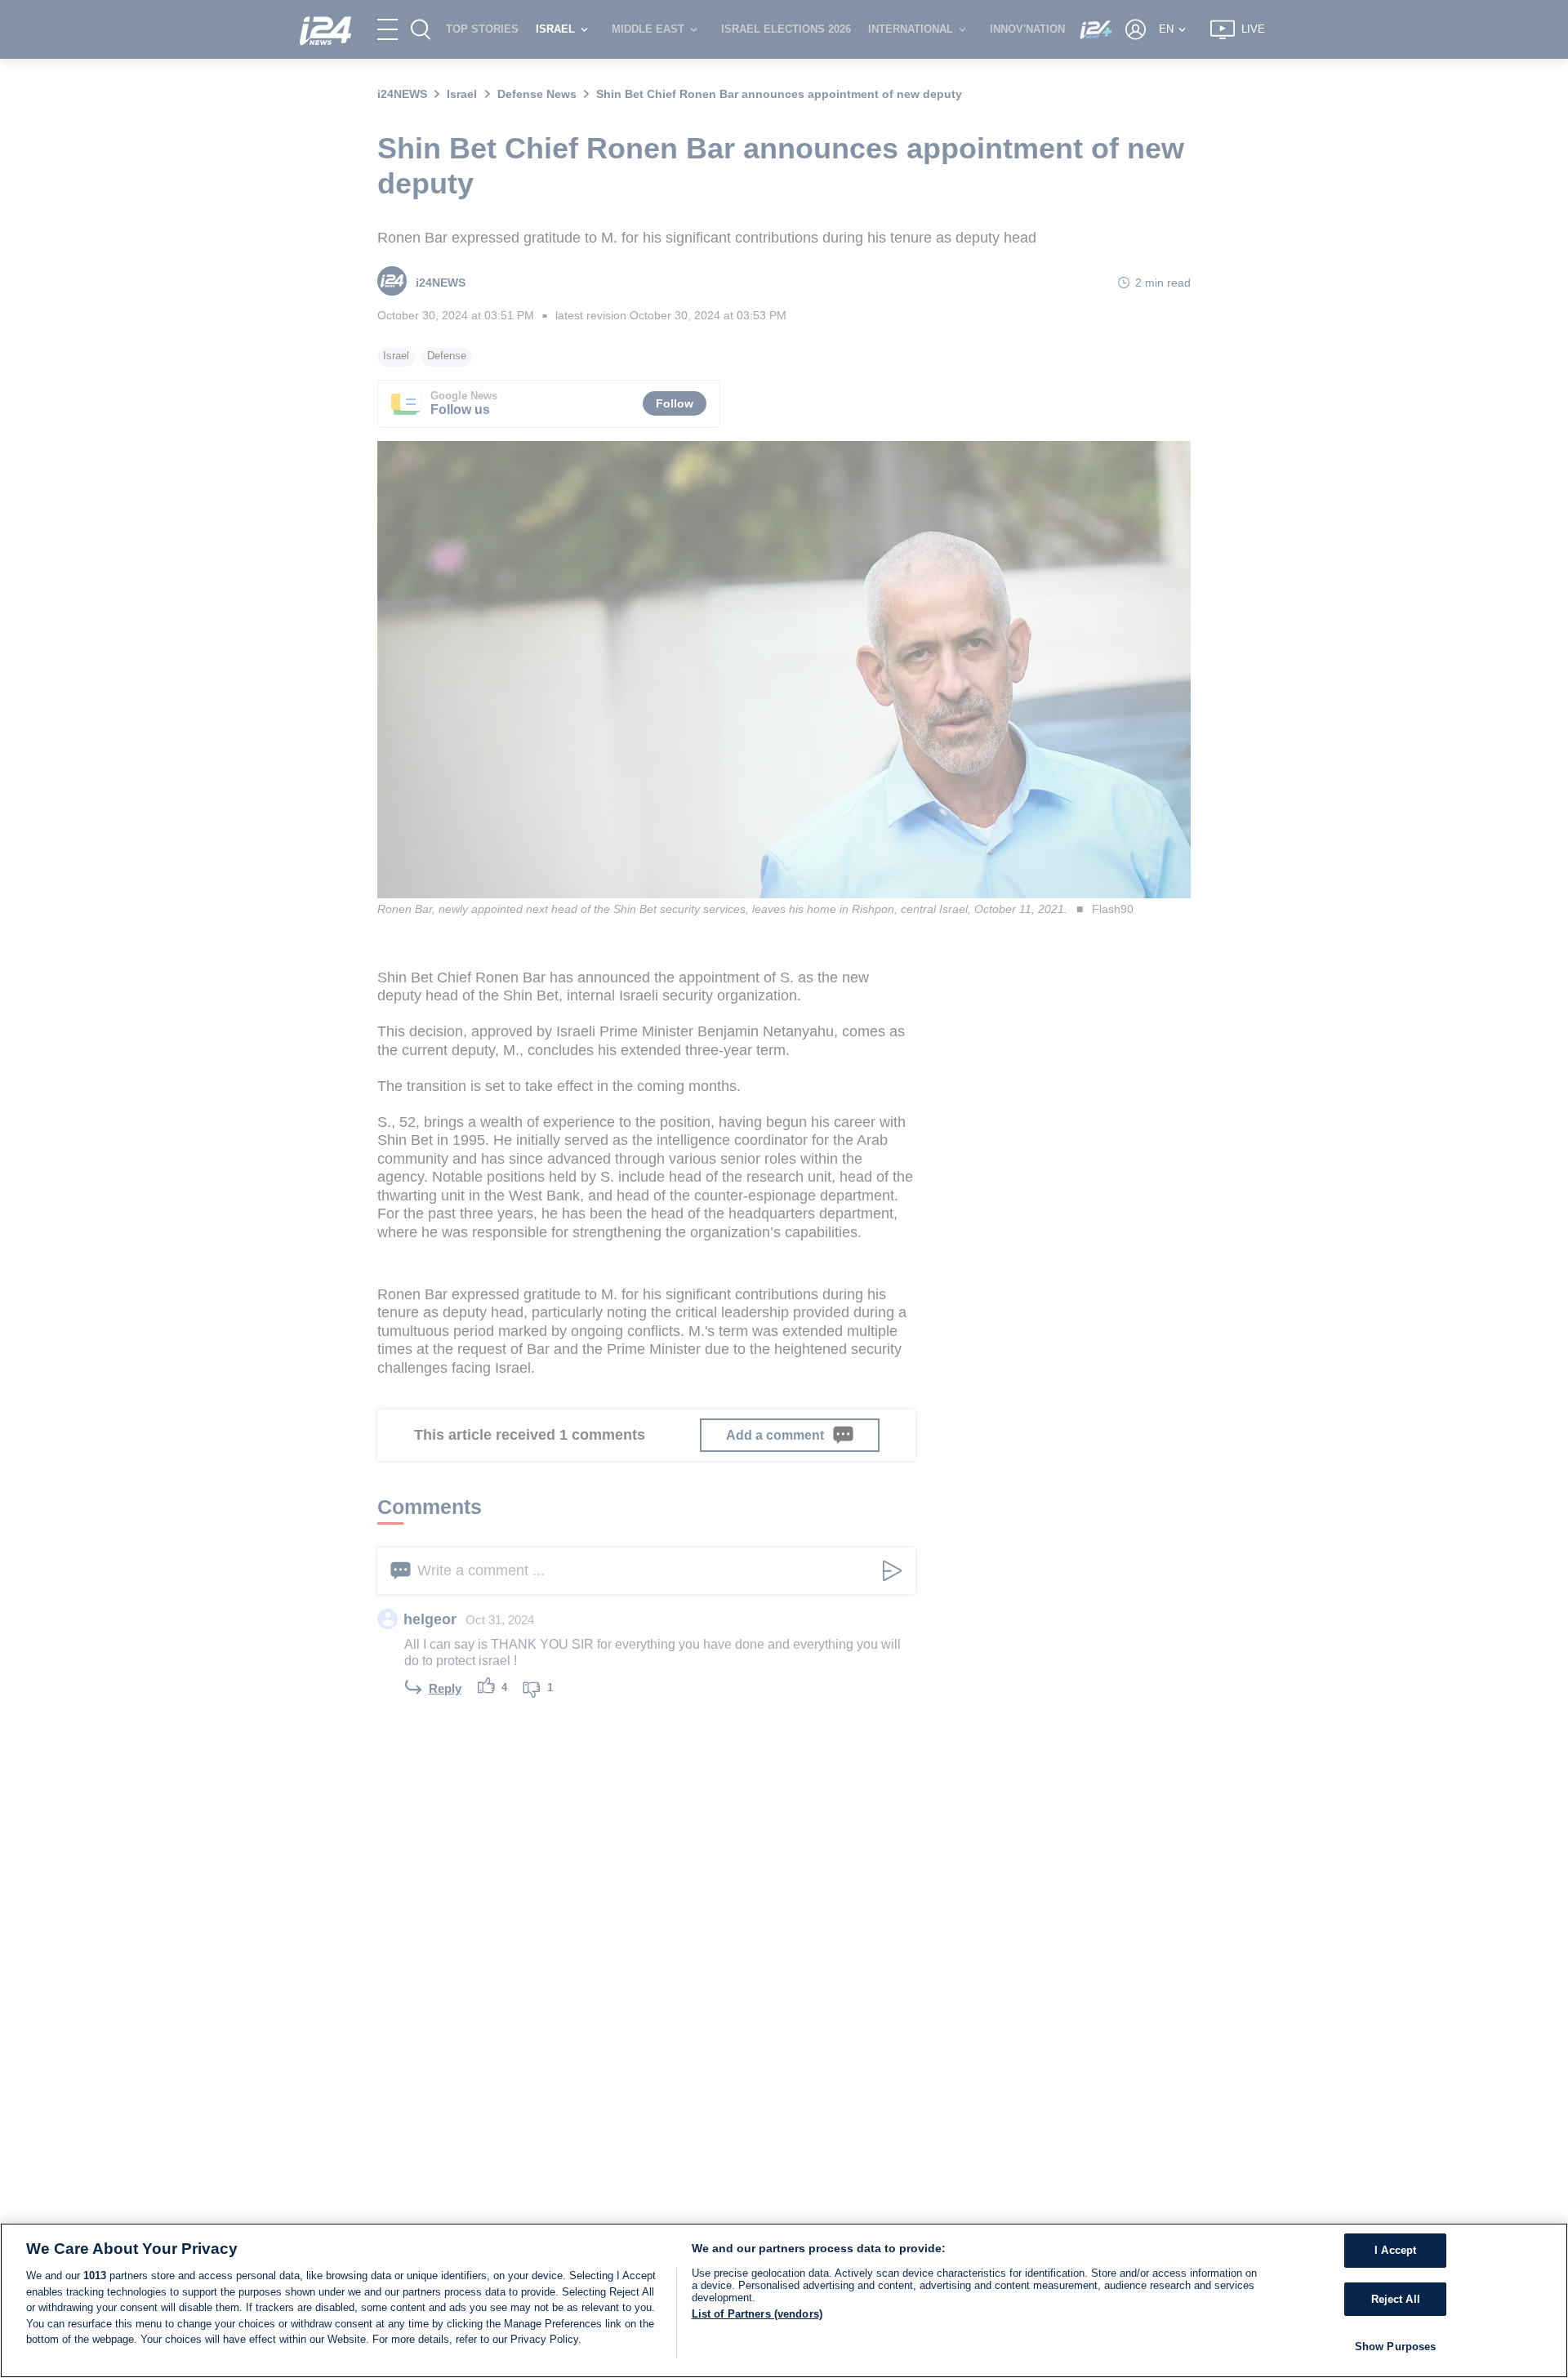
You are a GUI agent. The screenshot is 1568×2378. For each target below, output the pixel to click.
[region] (784, 2300)
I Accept (1395, 2250)
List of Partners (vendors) (757, 2314)
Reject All (1396, 2299)
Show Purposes (1396, 2347)
